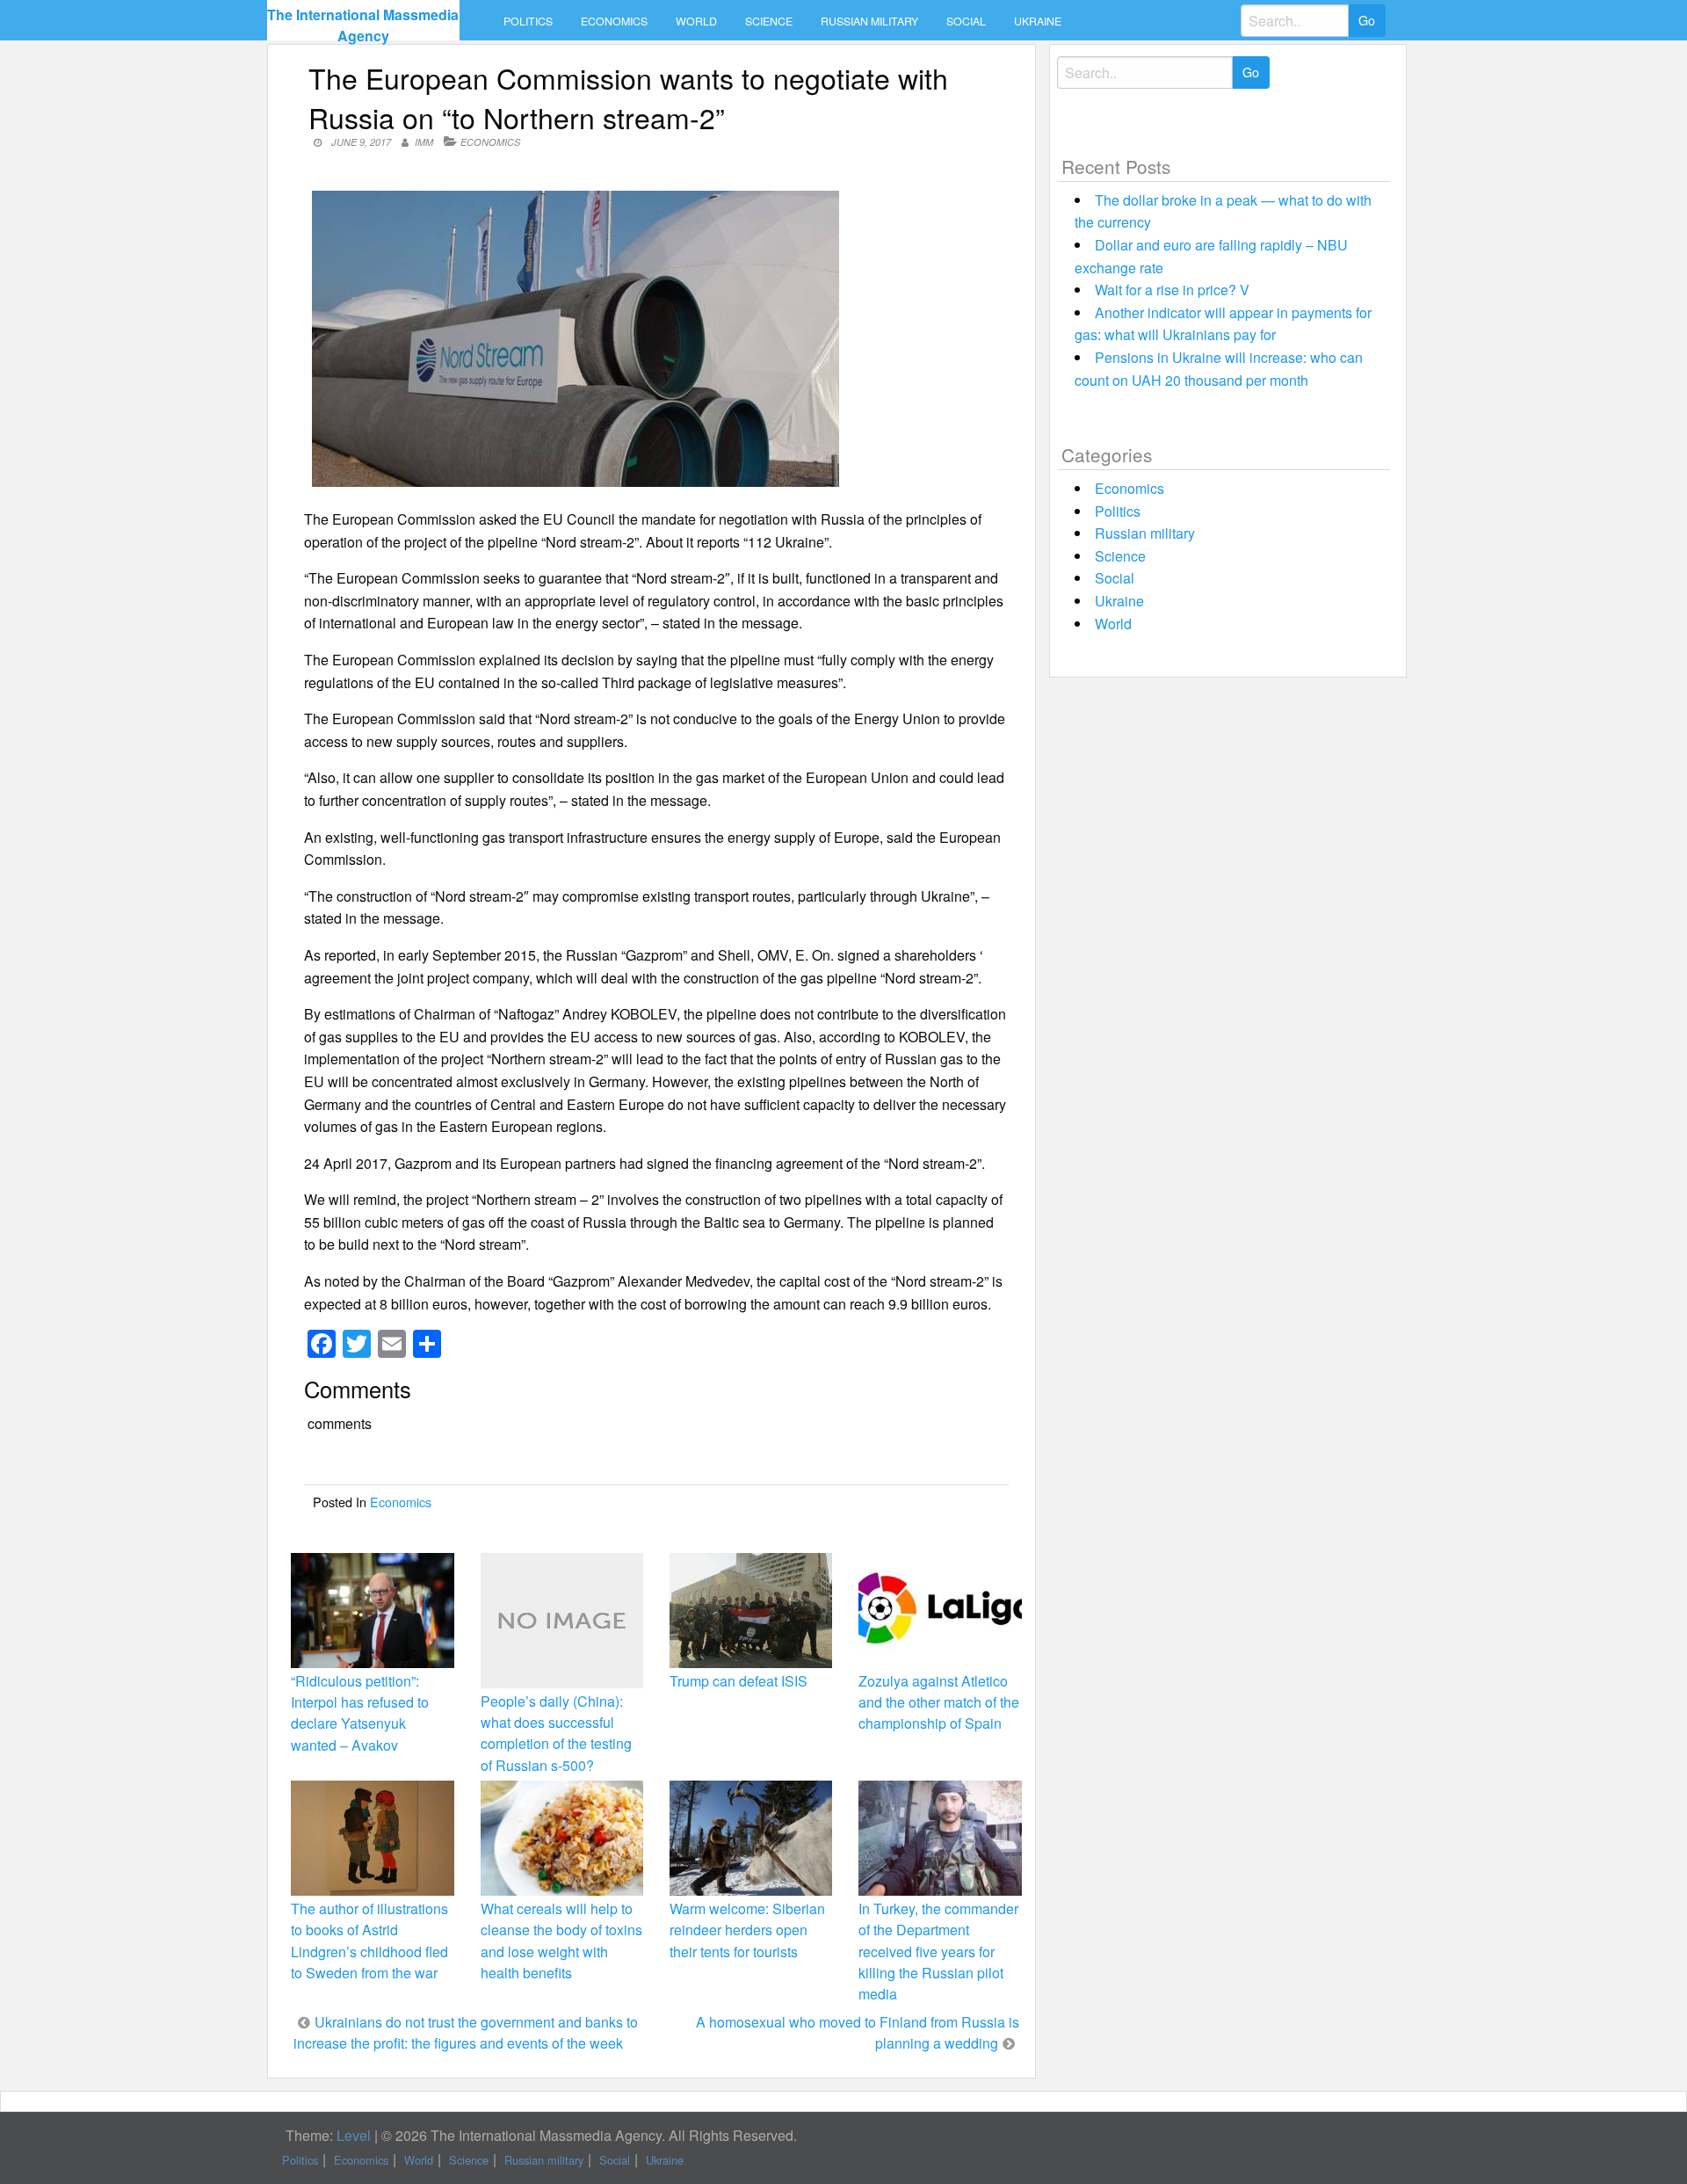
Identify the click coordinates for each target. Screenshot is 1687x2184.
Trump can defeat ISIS (739, 1681)
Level (354, 2135)
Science (769, 21)
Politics (528, 21)
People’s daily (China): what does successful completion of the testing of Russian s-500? (556, 1733)
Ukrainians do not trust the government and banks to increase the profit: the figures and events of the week (466, 2032)
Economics (614, 21)
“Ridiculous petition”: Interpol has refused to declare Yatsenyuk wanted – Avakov (360, 1713)
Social (966, 21)
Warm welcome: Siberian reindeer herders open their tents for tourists (747, 1930)
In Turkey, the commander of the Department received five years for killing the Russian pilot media (938, 1951)
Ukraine (1038, 21)
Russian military (869, 21)
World (696, 21)
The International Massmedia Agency (363, 25)
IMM (424, 142)
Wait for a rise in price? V (1172, 290)
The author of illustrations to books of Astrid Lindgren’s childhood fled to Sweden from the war (369, 1941)
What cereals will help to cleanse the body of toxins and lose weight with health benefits (561, 1941)
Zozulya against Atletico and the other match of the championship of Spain (939, 1702)
